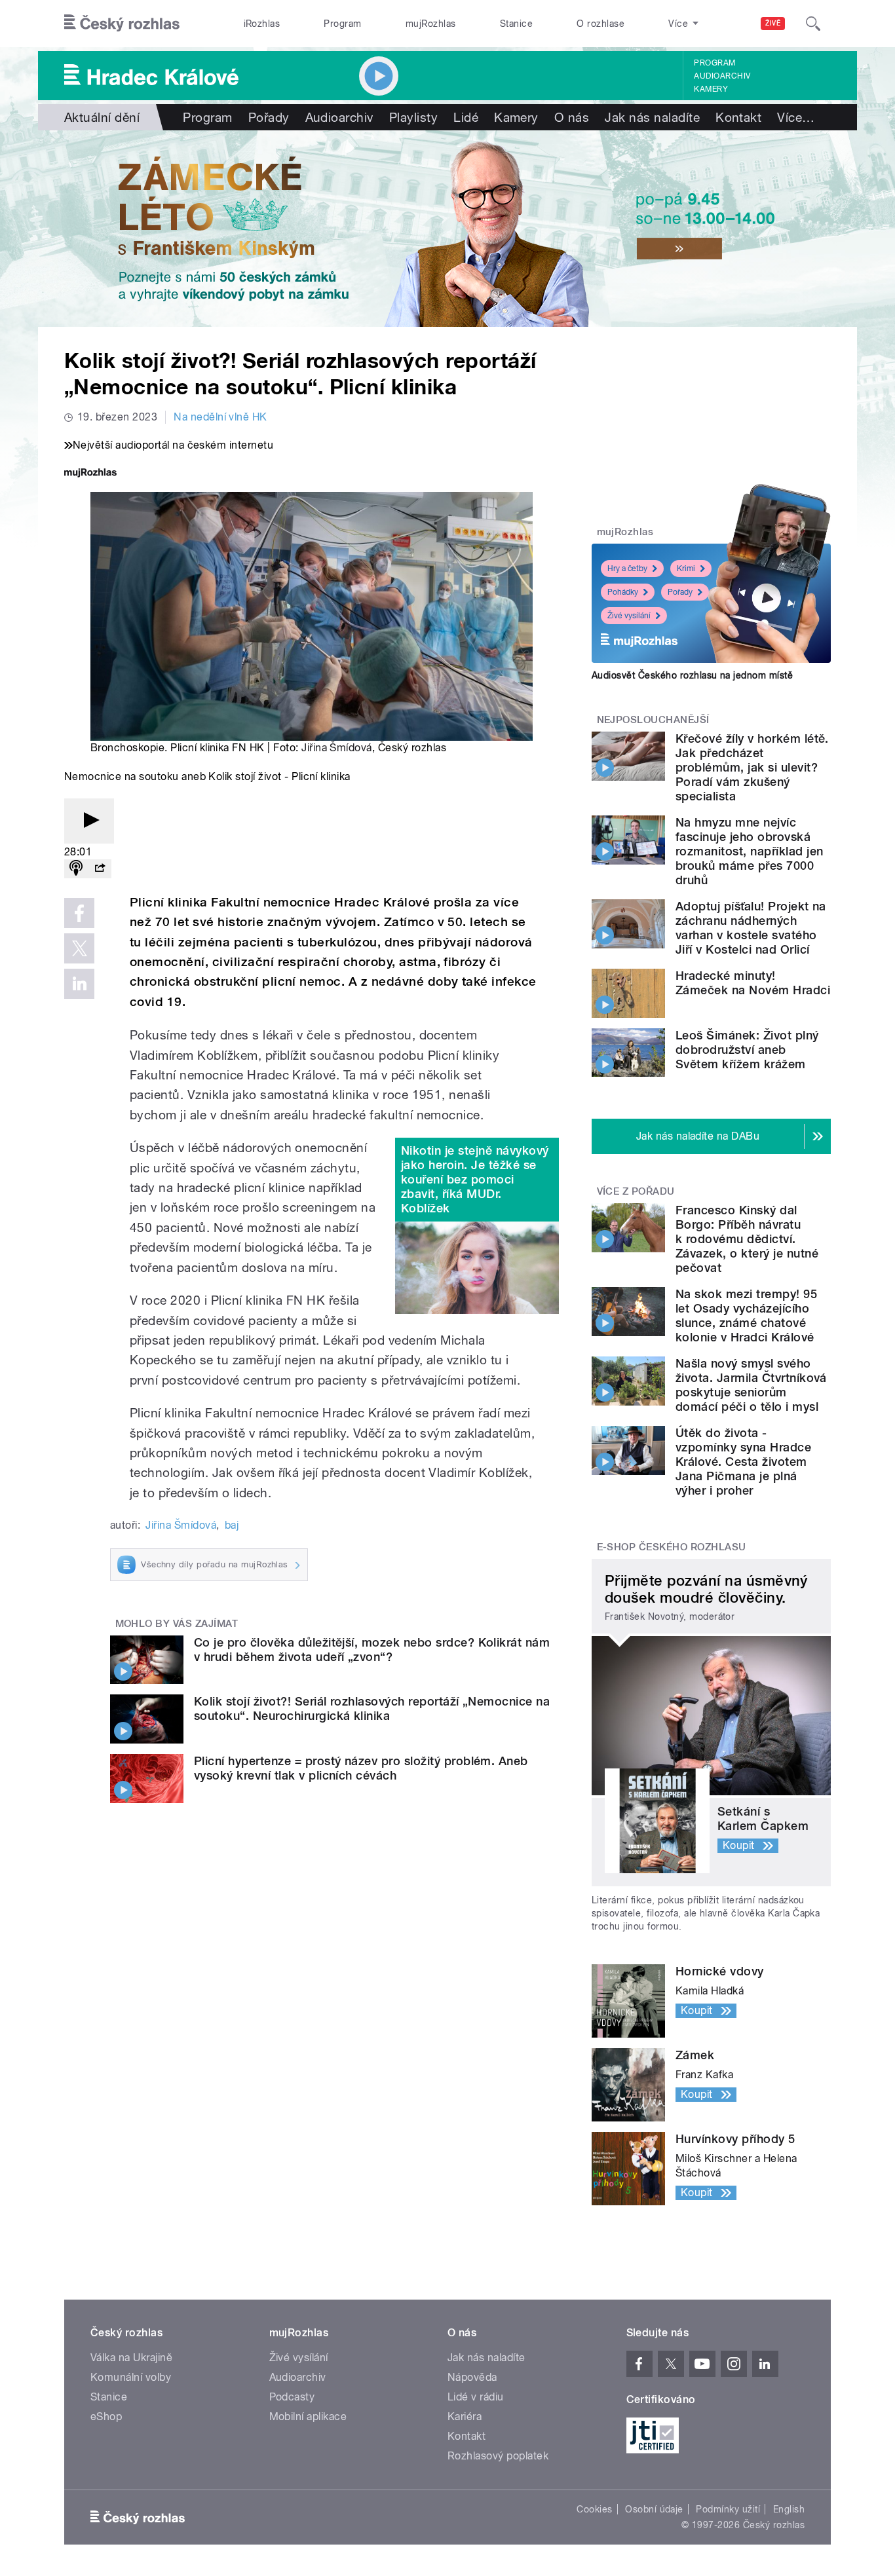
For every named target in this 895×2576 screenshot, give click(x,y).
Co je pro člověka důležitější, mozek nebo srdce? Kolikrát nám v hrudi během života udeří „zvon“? (372, 1650)
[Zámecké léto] (447, 229)
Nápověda (472, 2377)
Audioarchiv (722, 76)
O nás (572, 117)
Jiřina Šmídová (337, 748)
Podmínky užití (728, 2509)
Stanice (516, 24)
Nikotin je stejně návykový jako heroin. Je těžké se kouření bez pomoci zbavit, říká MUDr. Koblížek (475, 1179)
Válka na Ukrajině (131, 2358)
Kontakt (738, 117)
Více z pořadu (636, 1191)
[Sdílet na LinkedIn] (79, 984)
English (789, 2509)
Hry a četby (627, 569)
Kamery (711, 89)
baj (232, 1525)
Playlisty (413, 117)
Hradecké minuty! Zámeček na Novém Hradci (753, 983)
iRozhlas (262, 24)
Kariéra (465, 2417)
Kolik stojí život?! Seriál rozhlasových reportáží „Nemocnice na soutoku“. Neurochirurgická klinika (372, 1708)
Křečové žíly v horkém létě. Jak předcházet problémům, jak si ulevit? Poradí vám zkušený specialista (752, 767)
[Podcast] (76, 869)
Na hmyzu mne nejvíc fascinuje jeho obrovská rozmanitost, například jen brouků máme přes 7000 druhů (749, 851)
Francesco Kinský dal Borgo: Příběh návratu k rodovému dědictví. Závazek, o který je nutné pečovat (747, 1239)
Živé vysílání (629, 616)
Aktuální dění (102, 117)
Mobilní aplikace (308, 2417)
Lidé (466, 117)
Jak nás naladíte (652, 117)
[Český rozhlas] (122, 24)
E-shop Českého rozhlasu (672, 1547)
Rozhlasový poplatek (498, 2456)
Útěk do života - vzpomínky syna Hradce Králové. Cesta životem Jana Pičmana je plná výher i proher (743, 1462)
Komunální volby (131, 2377)
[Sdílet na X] (79, 948)
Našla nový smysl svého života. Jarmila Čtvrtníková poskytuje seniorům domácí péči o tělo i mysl (751, 1385)
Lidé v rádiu (476, 2397)
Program (342, 24)
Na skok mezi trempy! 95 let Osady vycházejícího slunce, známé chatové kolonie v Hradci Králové (746, 1316)
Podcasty (292, 2397)
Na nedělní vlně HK (220, 417)
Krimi (686, 569)
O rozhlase (600, 24)
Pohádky (623, 592)
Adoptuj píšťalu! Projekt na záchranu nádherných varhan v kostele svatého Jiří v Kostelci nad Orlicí (751, 928)
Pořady (269, 117)
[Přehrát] (89, 821)
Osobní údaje (654, 2509)
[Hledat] (813, 24)
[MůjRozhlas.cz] (90, 474)
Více (796, 117)
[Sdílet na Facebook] (79, 913)
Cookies (594, 2509)
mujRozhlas (431, 24)
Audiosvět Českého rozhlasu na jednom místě (692, 675)
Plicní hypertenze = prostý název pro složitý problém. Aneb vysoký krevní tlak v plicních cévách (361, 1768)
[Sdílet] (100, 869)
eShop (106, 2417)
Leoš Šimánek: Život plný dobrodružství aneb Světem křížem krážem (747, 1050)
